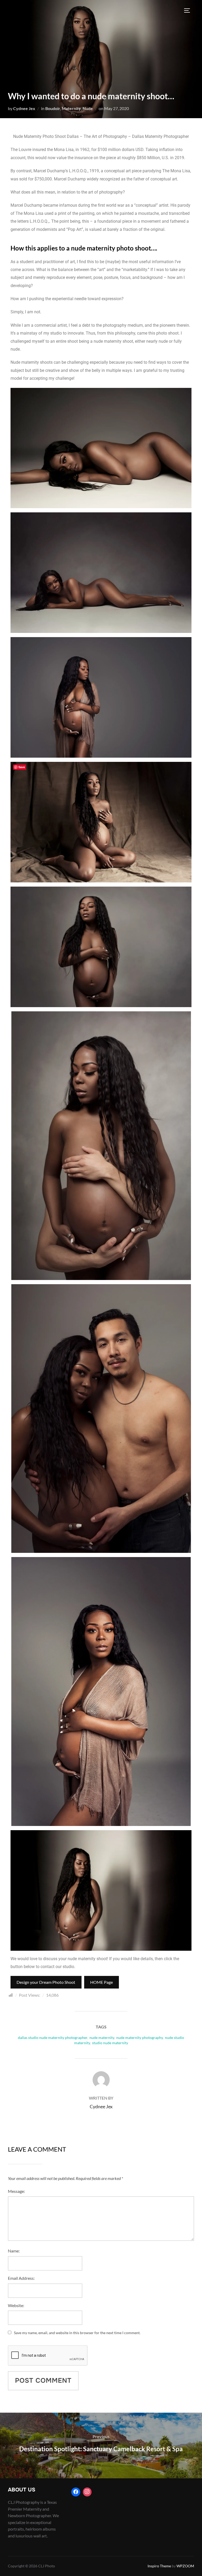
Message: (16, 2191)
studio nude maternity (110, 2043)
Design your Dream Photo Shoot (46, 1982)
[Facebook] (76, 2492)
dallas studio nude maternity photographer (53, 2038)
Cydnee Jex (24, 108)
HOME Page (102, 1982)
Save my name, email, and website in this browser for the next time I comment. (77, 2333)
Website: (16, 2305)
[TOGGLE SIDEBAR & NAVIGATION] (189, 11)
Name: (14, 2251)
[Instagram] (87, 2492)
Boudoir (53, 108)
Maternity (71, 108)
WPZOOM (185, 2566)
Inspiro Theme (159, 2566)
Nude (88, 108)
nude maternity (102, 2038)
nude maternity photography (140, 2038)
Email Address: (21, 2278)
